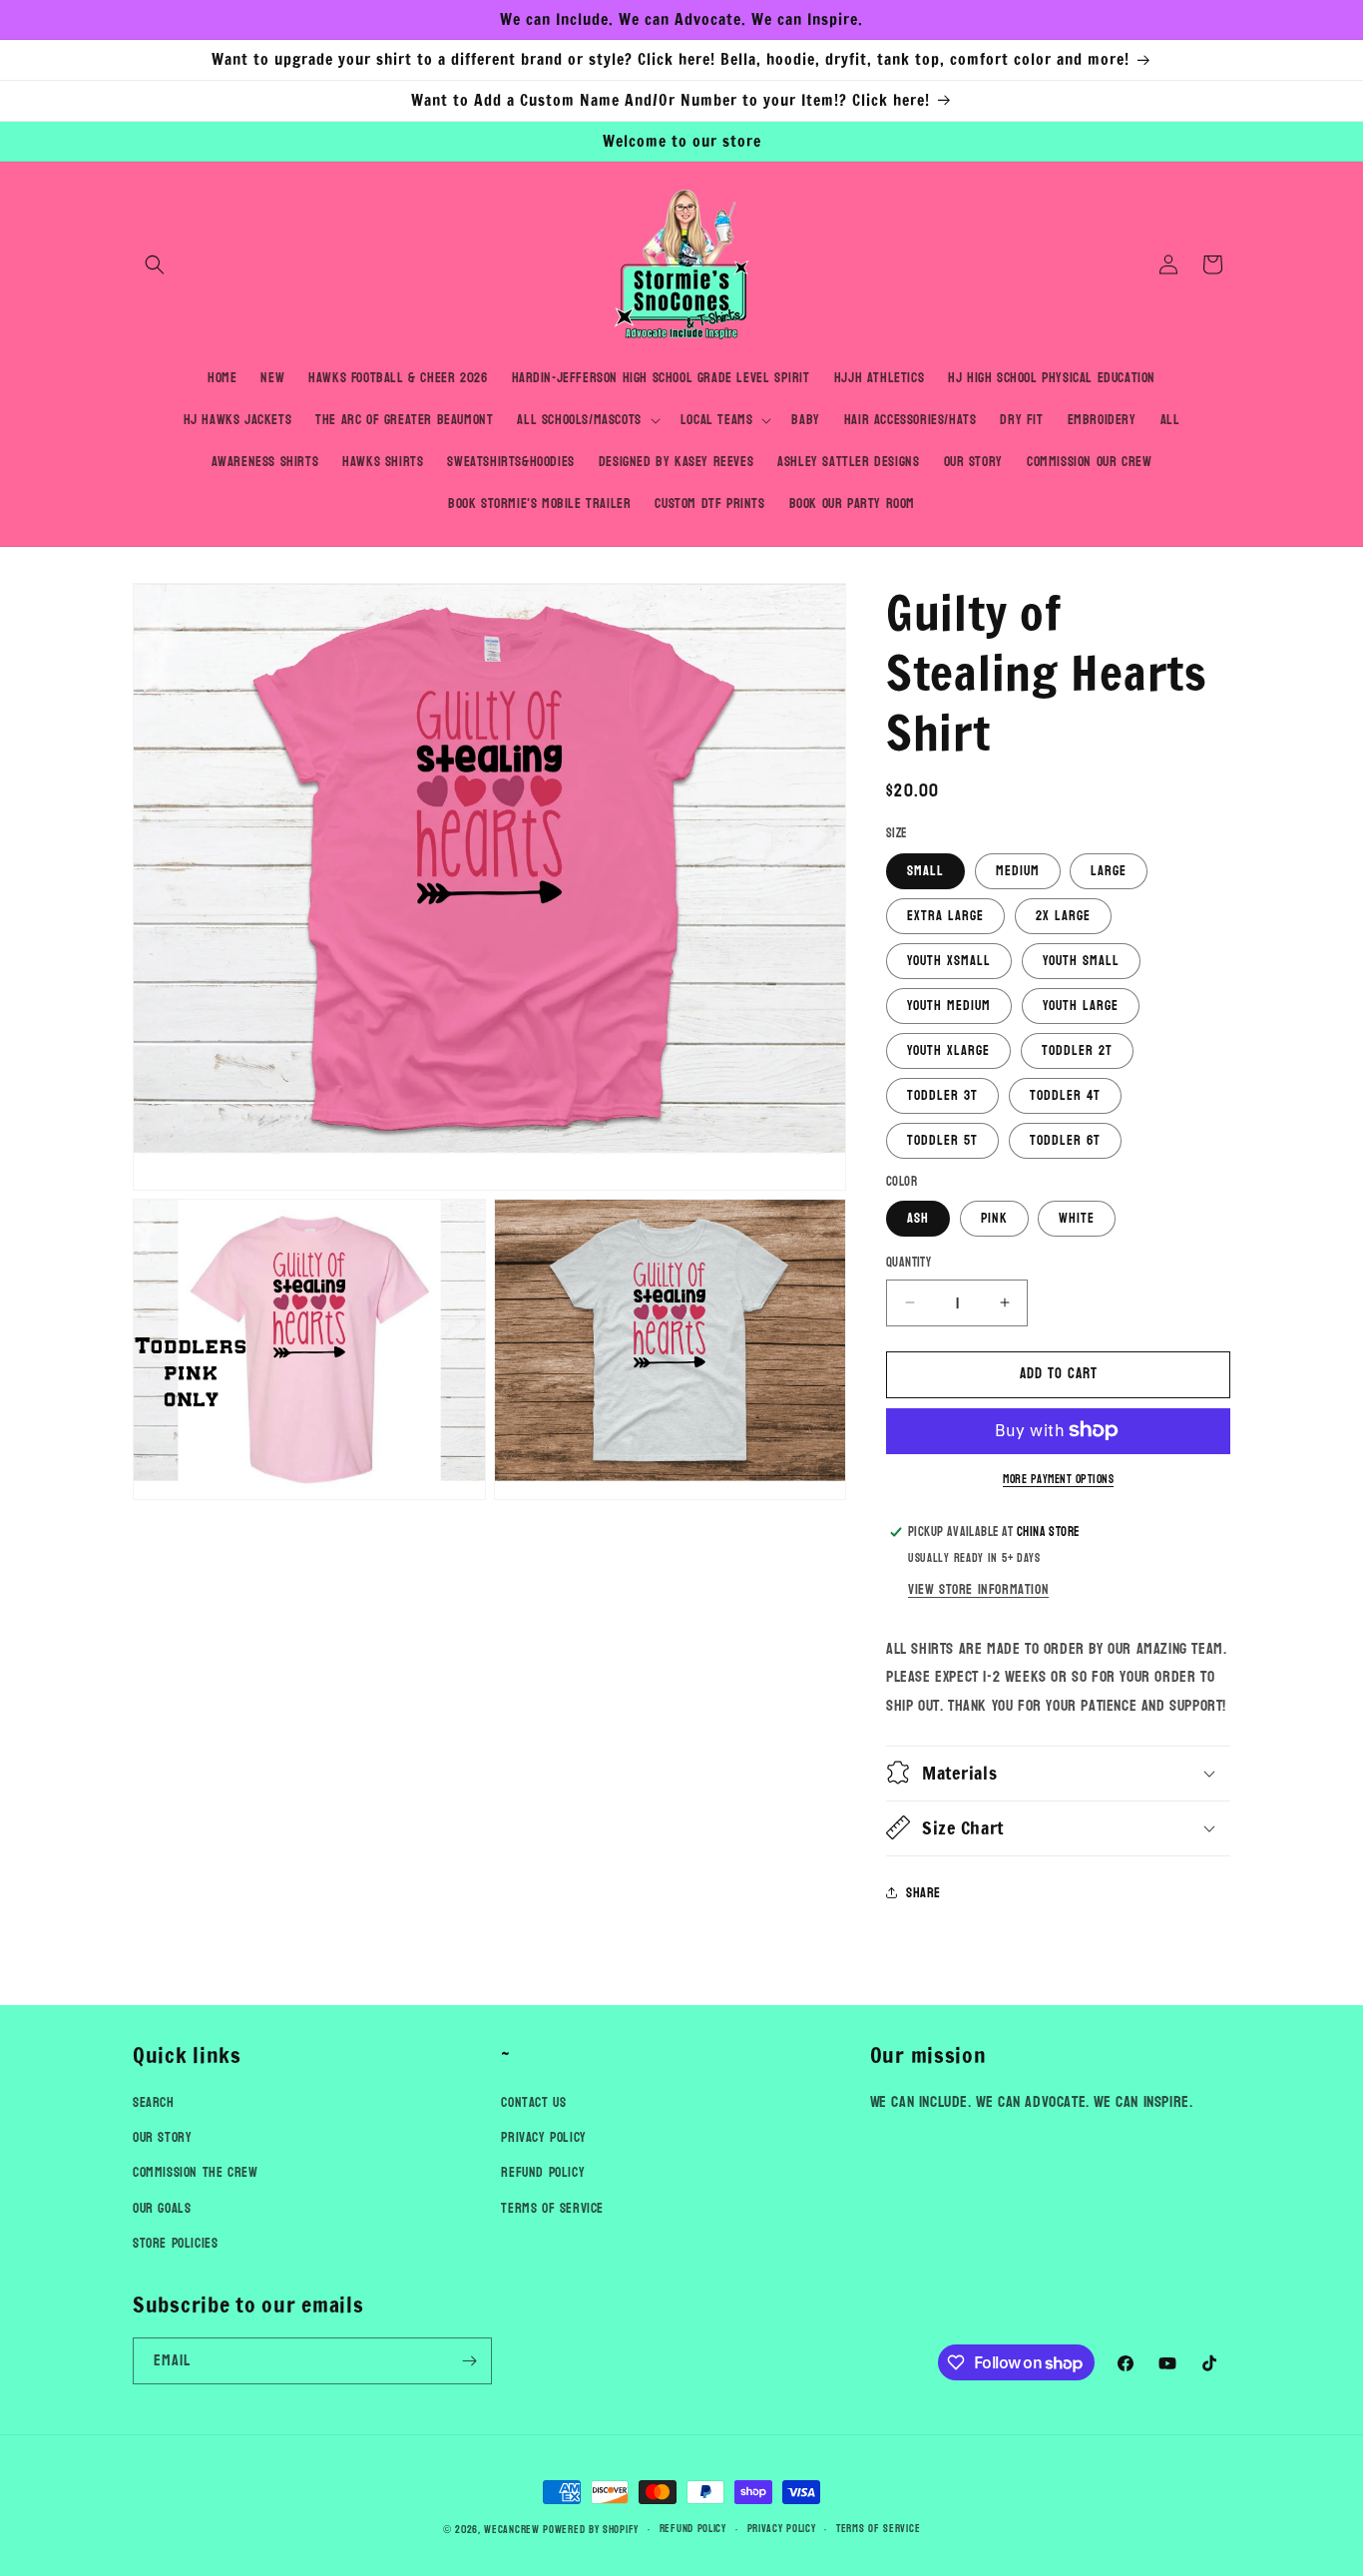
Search (154, 2102)
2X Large (1063, 915)
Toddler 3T (942, 1094)
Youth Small (1081, 960)
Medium (1018, 870)
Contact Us (533, 2102)
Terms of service (878, 2529)
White (1077, 1218)
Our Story (162, 2138)
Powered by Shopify (591, 2530)
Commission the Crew (195, 2173)
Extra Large (945, 915)
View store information (978, 1588)
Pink (994, 1218)
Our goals (162, 2208)
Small (925, 870)
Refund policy (693, 2529)
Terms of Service (552, 2208)
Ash (918, 1218)
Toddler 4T (1065, 1094)
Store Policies (175, 2243)
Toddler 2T (1077, 1049)
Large (1109, 870)
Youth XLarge (948, 1049)
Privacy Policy (543, 2138)
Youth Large (1081, 1005)
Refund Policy (543, 2173)
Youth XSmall (949, 960)
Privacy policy (782, 2529)
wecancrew (511, 2530)
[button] (155, 264)
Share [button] (923, 1893)
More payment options (1058, 1478)
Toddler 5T (942, 1139)
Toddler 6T (1065, 1139)
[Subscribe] (469, 2361)
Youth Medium (949, 1005)
